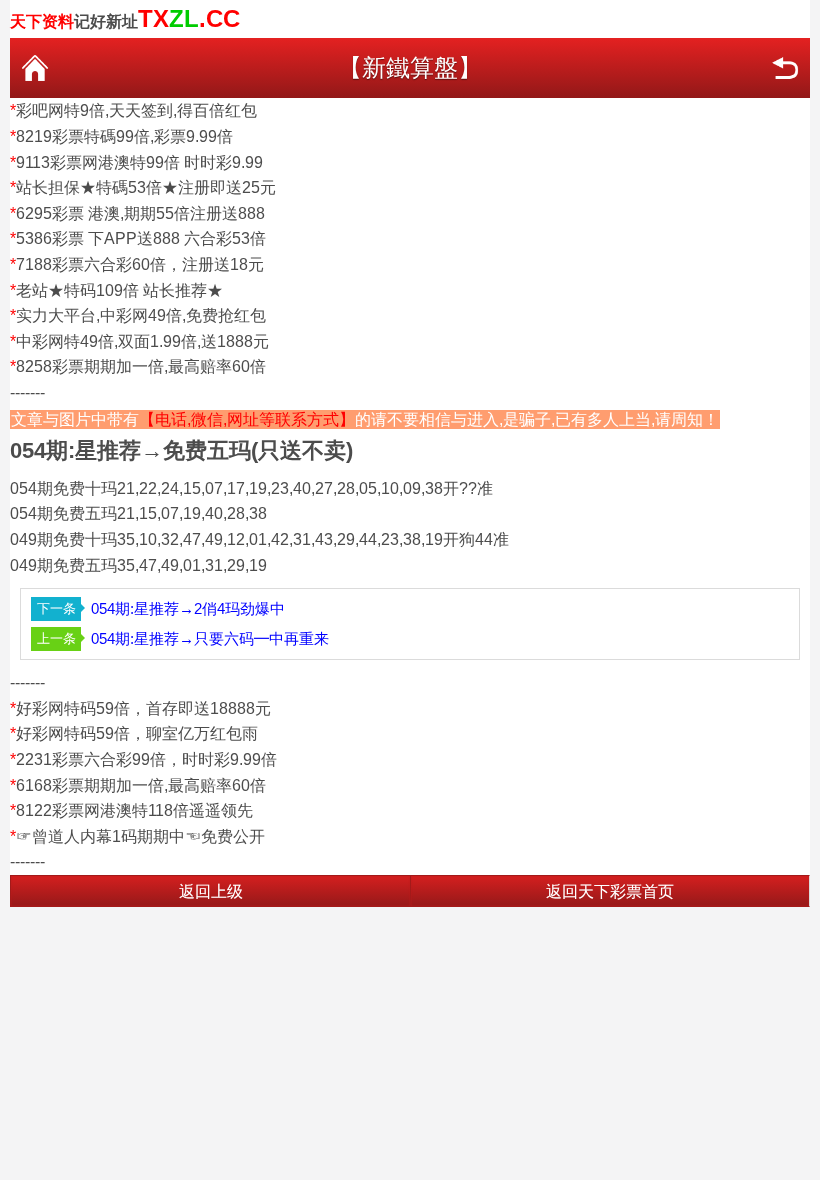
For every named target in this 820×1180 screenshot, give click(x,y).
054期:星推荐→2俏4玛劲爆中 (188, 608)
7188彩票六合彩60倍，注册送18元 (140, 264)
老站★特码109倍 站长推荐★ (119, 290)
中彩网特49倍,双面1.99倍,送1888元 (142, 341)
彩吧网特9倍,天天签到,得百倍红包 (136, 110)
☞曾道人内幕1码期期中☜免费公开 (140, 836)
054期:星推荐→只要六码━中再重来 (210, 638)
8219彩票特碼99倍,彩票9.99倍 (124, 136)
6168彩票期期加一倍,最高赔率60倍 (141, 785)
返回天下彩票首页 (610, 891)
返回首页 (35, 68)
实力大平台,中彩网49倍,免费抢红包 (141, 315)
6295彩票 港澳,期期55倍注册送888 (140, 213)
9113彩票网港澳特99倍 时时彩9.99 (139, 162)
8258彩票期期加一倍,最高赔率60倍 (141, 366)
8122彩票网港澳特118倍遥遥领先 (134, 810)
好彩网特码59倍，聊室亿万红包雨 (137, 733)
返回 (785, 68)
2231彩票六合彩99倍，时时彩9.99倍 (146, 759)
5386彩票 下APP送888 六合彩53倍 (141, 238)
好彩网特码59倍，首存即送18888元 (143, 708)
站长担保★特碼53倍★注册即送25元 (146, 187)
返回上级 (211, 891)
